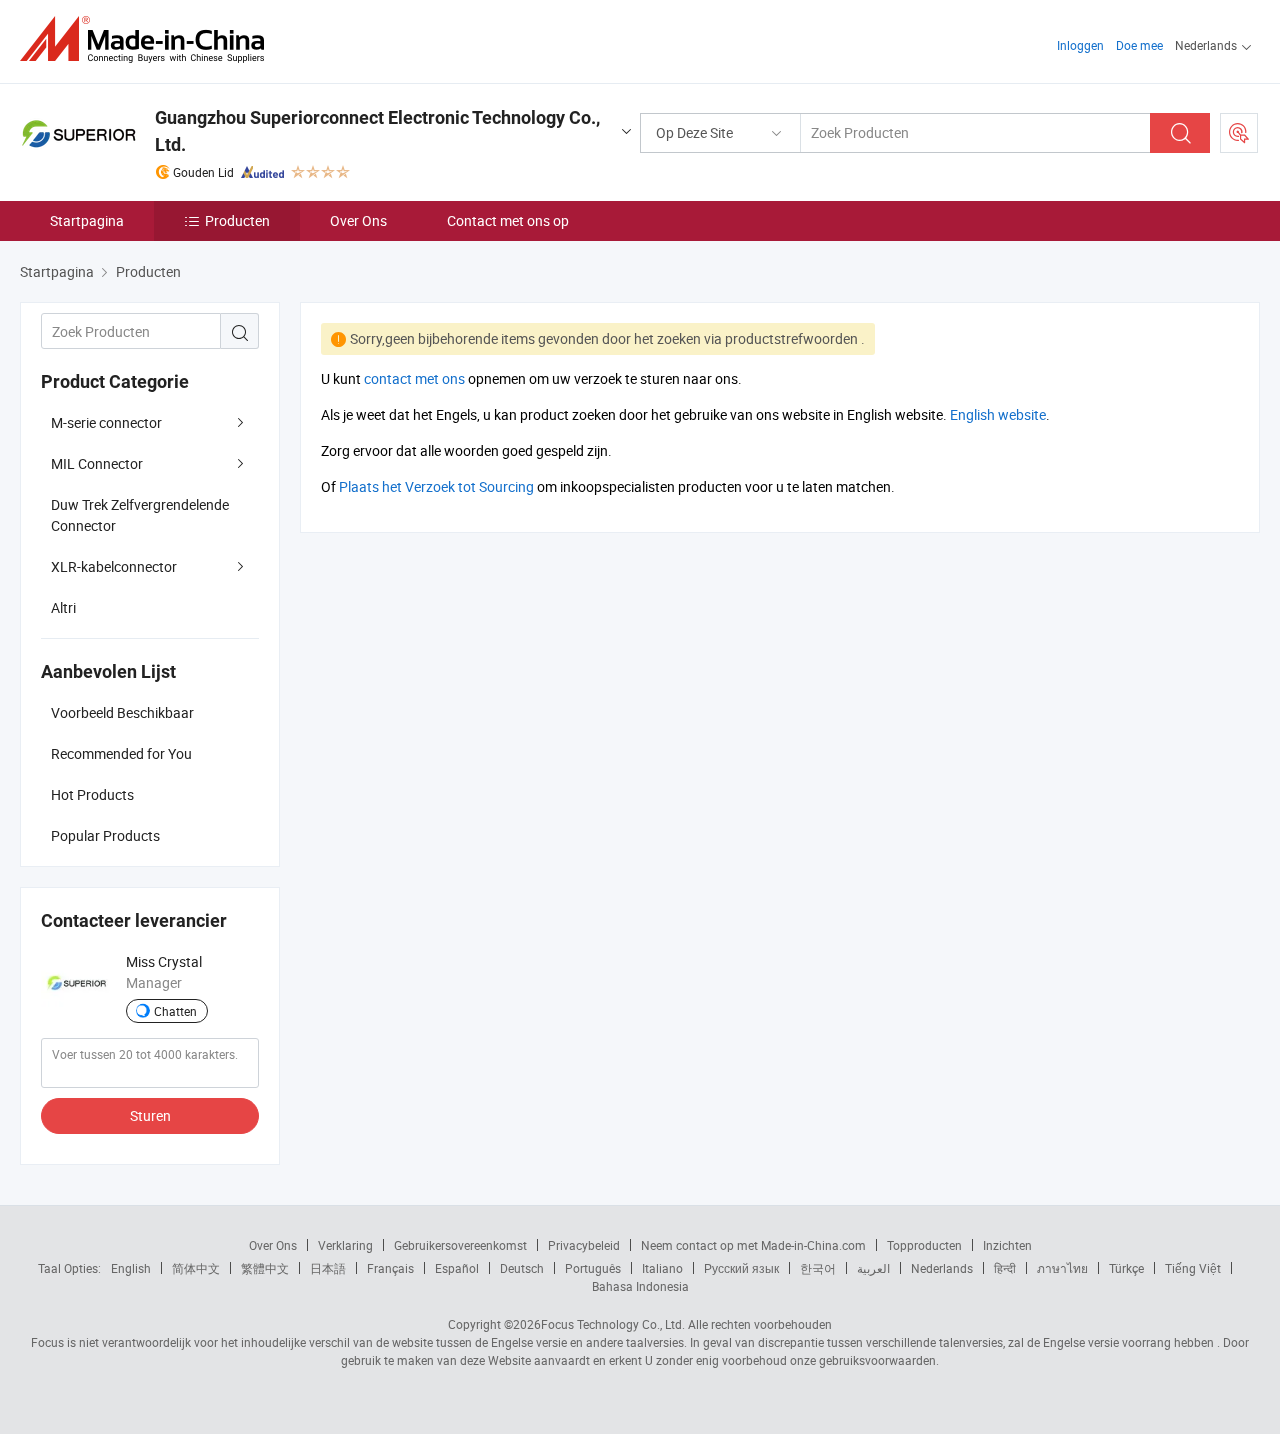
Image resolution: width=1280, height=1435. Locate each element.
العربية (873, 1268)
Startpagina (87, 220)
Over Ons (358, 220)
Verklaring (345, 1245)
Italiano (662, 1268)
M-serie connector (106, 422)
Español (457, 1268)
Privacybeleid (584, 1245)
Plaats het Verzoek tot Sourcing (436, 486)
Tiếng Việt (1193, 1268)
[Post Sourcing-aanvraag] (1239, 133)
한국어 (818, 1268)
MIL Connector (97, 463)
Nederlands (942, 1268)
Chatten (175, 1011)
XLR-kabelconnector (114, 566)
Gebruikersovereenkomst (460, 1245)
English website (998, 414)
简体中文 (196, 1268)
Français (390, 1268)
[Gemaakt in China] (148, 39)
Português (593, 1268)
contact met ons (414, 378)
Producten (237, 220)
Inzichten (1007, 1245)
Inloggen (1080, 45)
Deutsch (522, 1268)
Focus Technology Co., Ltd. (613, 1324)
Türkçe (1126, 1268)
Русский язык (741, 1268)
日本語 (328, 1268)
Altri (63, 607)
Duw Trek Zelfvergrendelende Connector (140, 515)
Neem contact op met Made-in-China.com (753, 1245)
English (131, 1268)
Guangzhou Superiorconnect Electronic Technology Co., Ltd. (377, 131)
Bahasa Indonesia (640, 1286)
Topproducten (924, 1245)
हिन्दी (1005, 1268)
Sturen (150, 1115)
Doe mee (1139, 45)
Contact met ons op (508, 220)
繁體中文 (265, 1268)
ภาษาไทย (1062, 1268)
